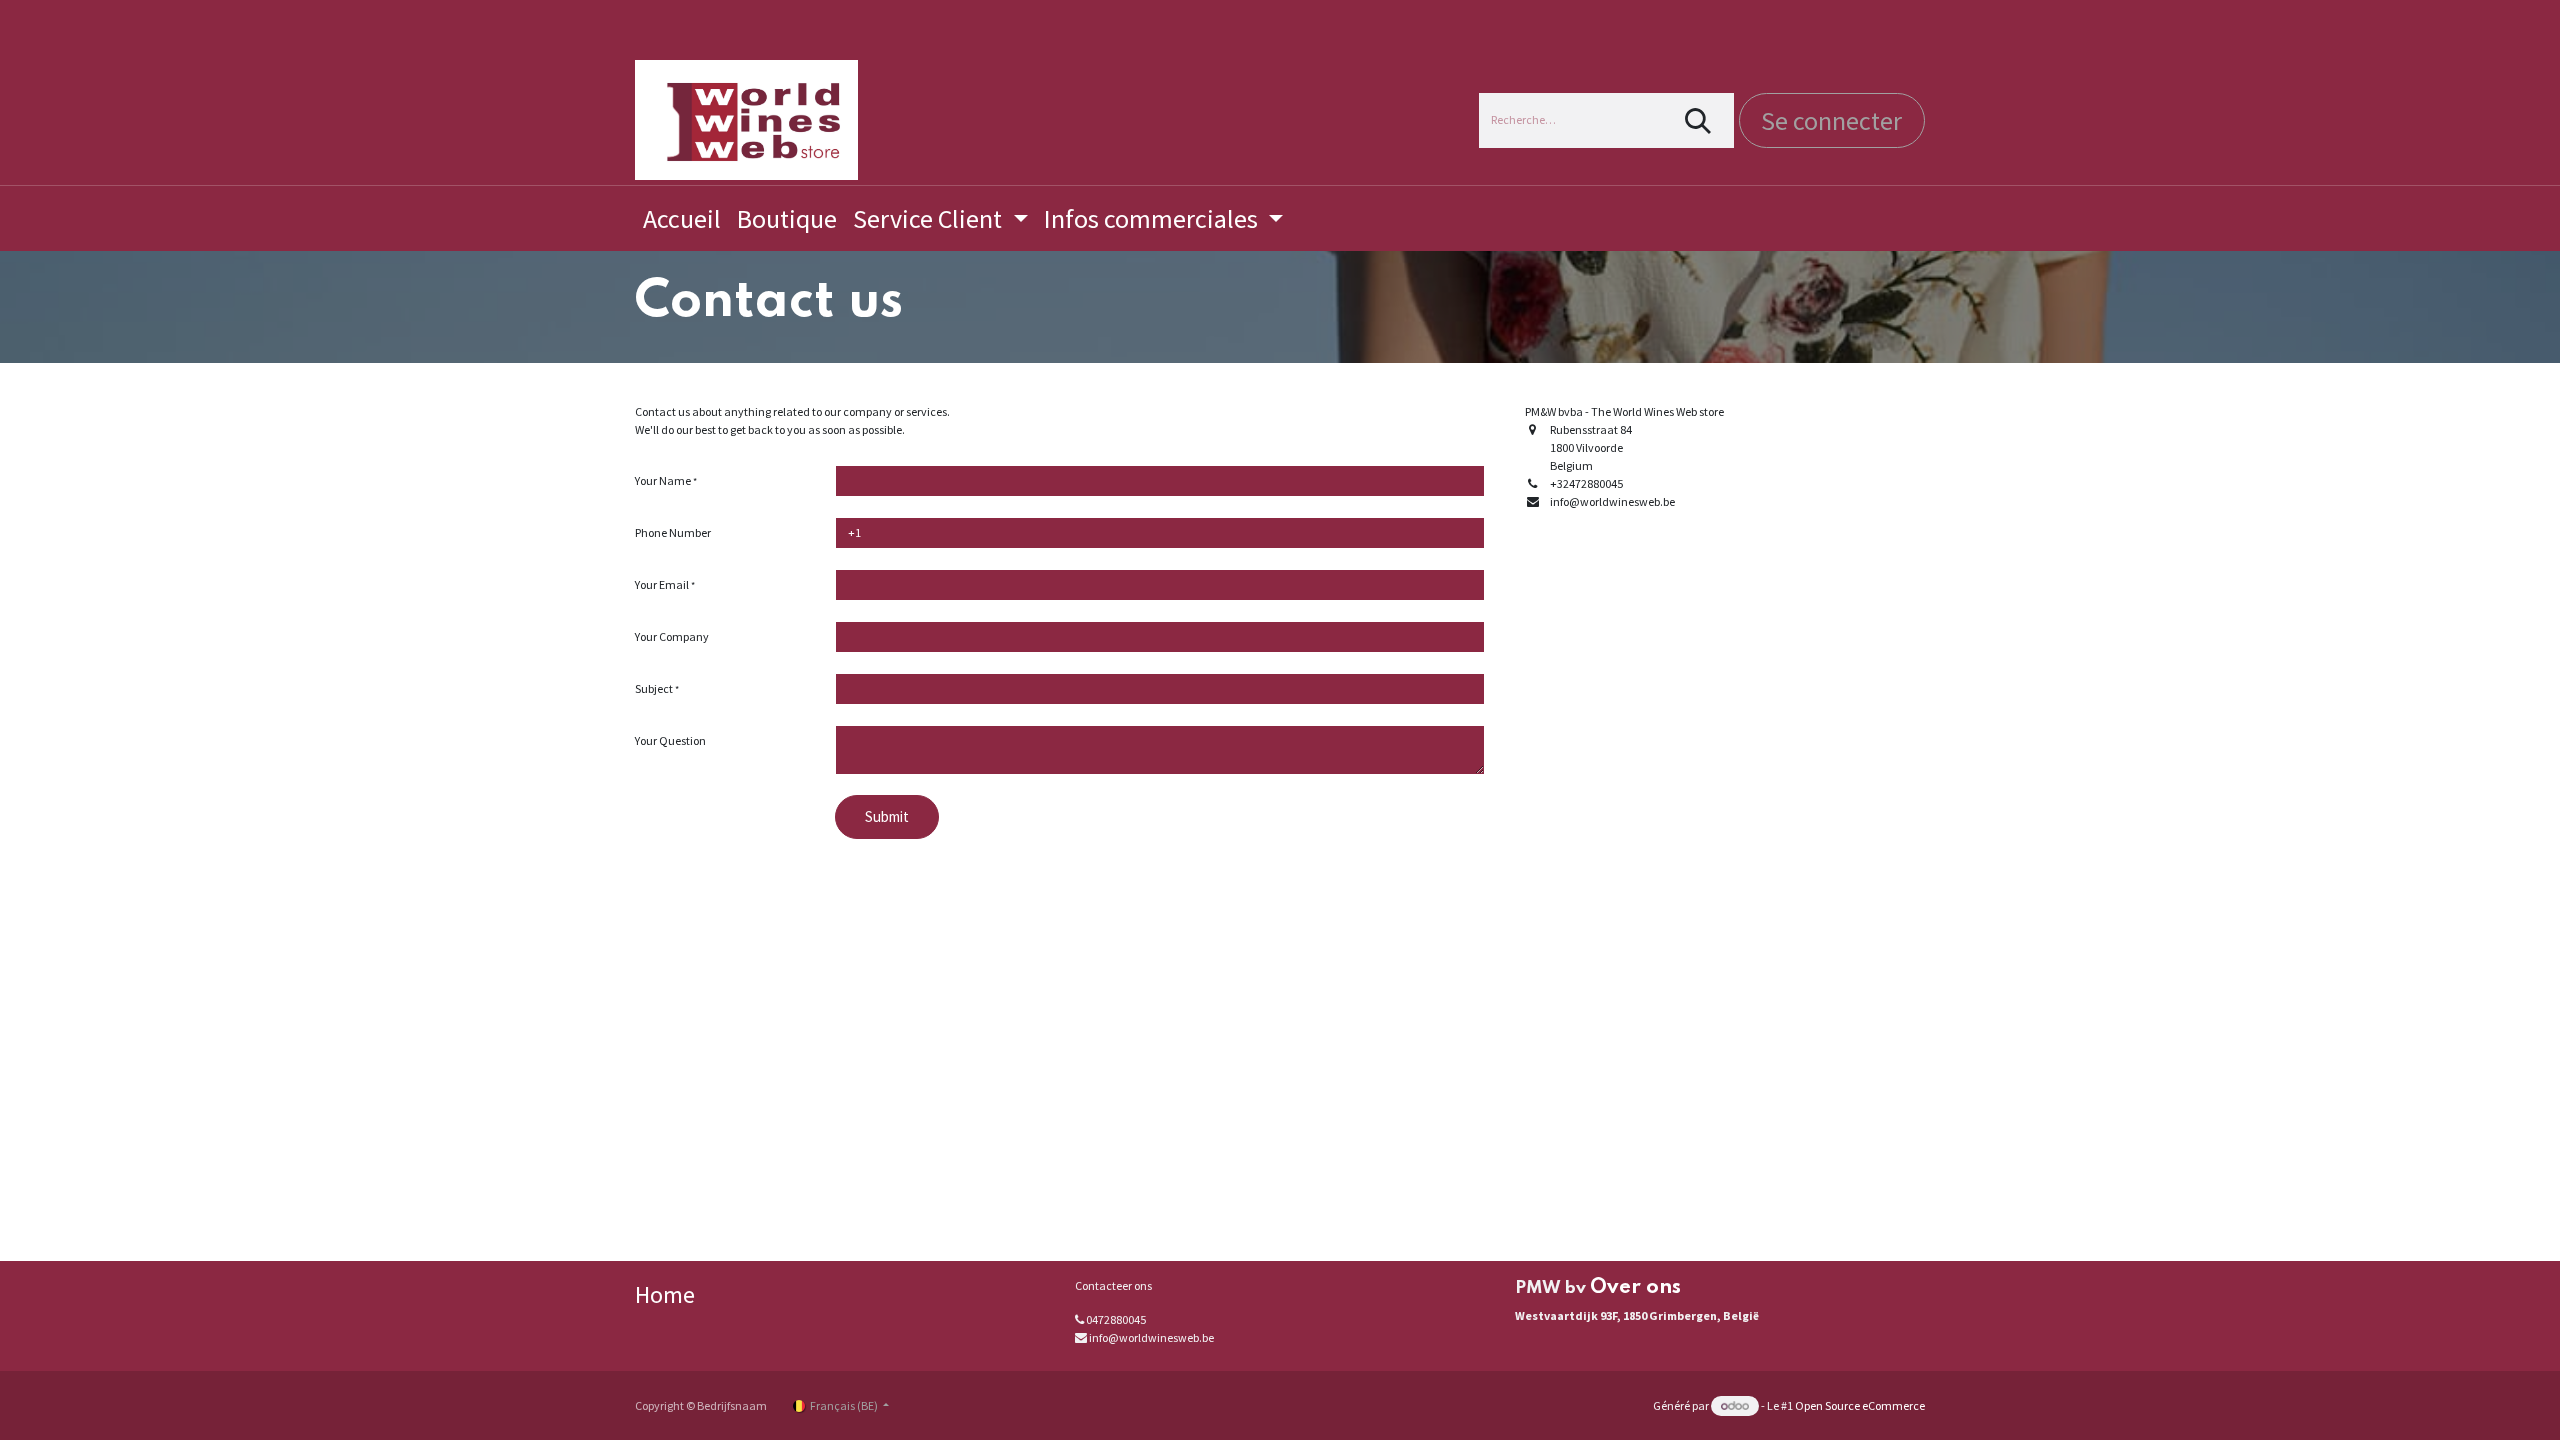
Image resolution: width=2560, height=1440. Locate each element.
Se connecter (1831, 120)
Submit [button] (887, 816)
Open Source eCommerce (1860, 1405)
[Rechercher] (1698, 120)
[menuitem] (682, 218)
